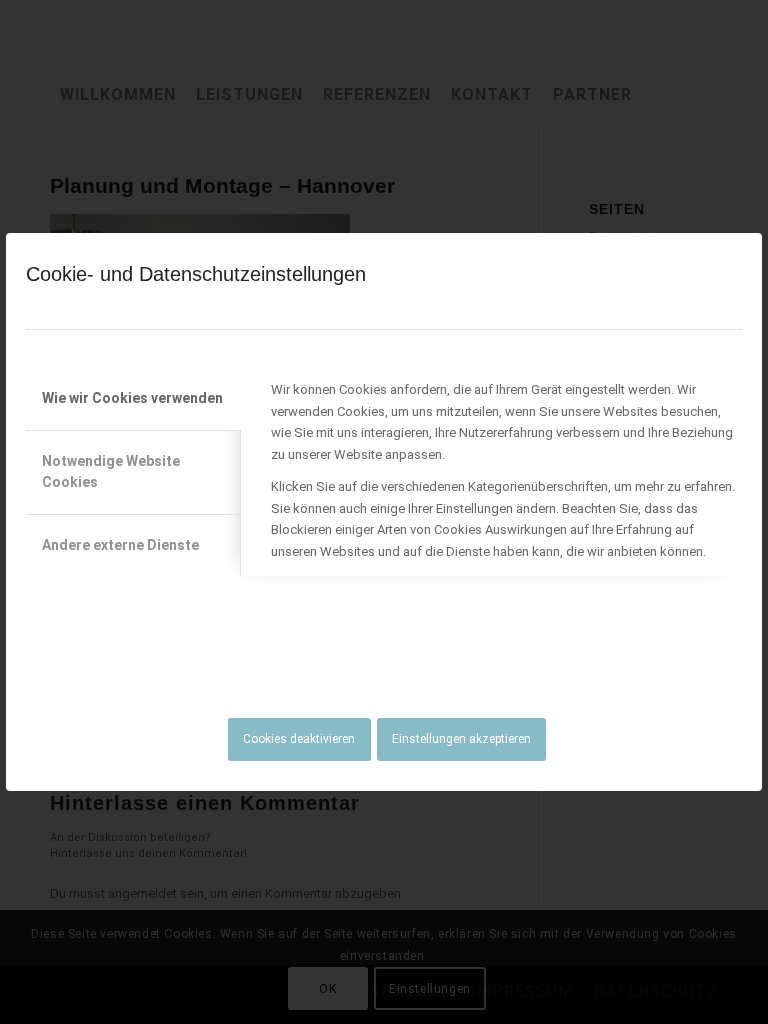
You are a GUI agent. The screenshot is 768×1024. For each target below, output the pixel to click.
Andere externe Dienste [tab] (120, 545)
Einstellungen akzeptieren (461, 739)
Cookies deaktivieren (299, 739)
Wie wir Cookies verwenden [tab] (132, 398)
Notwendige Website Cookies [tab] (111, 471)
